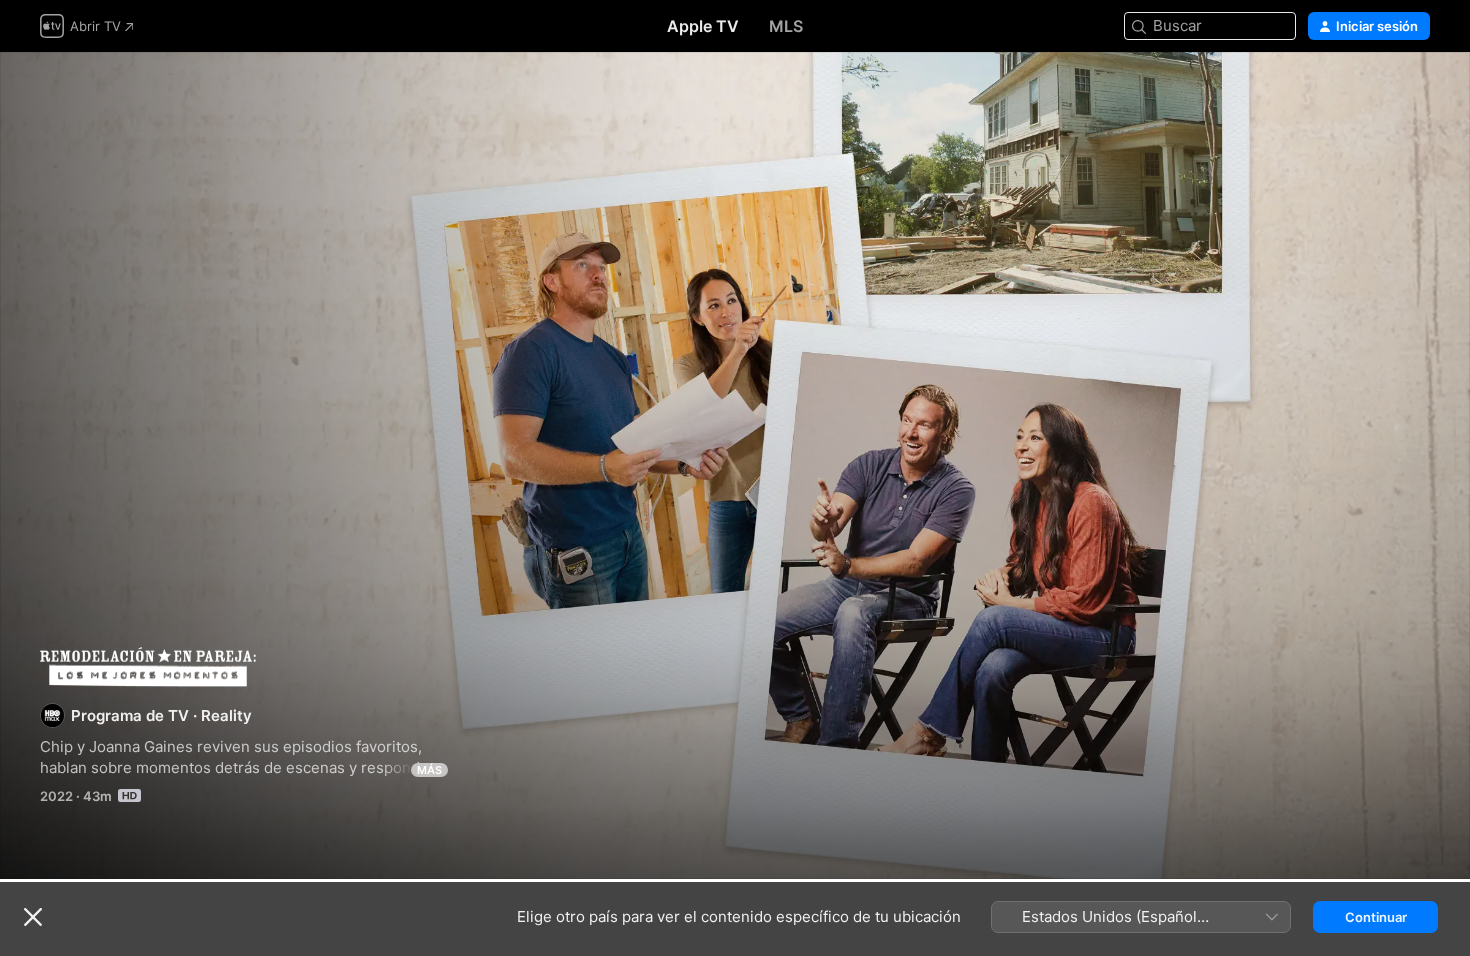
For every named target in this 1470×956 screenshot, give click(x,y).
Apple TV (703, 26)
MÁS (429, 770)
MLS (786, 26)
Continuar (1376, 917)
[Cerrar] (33, 917)
